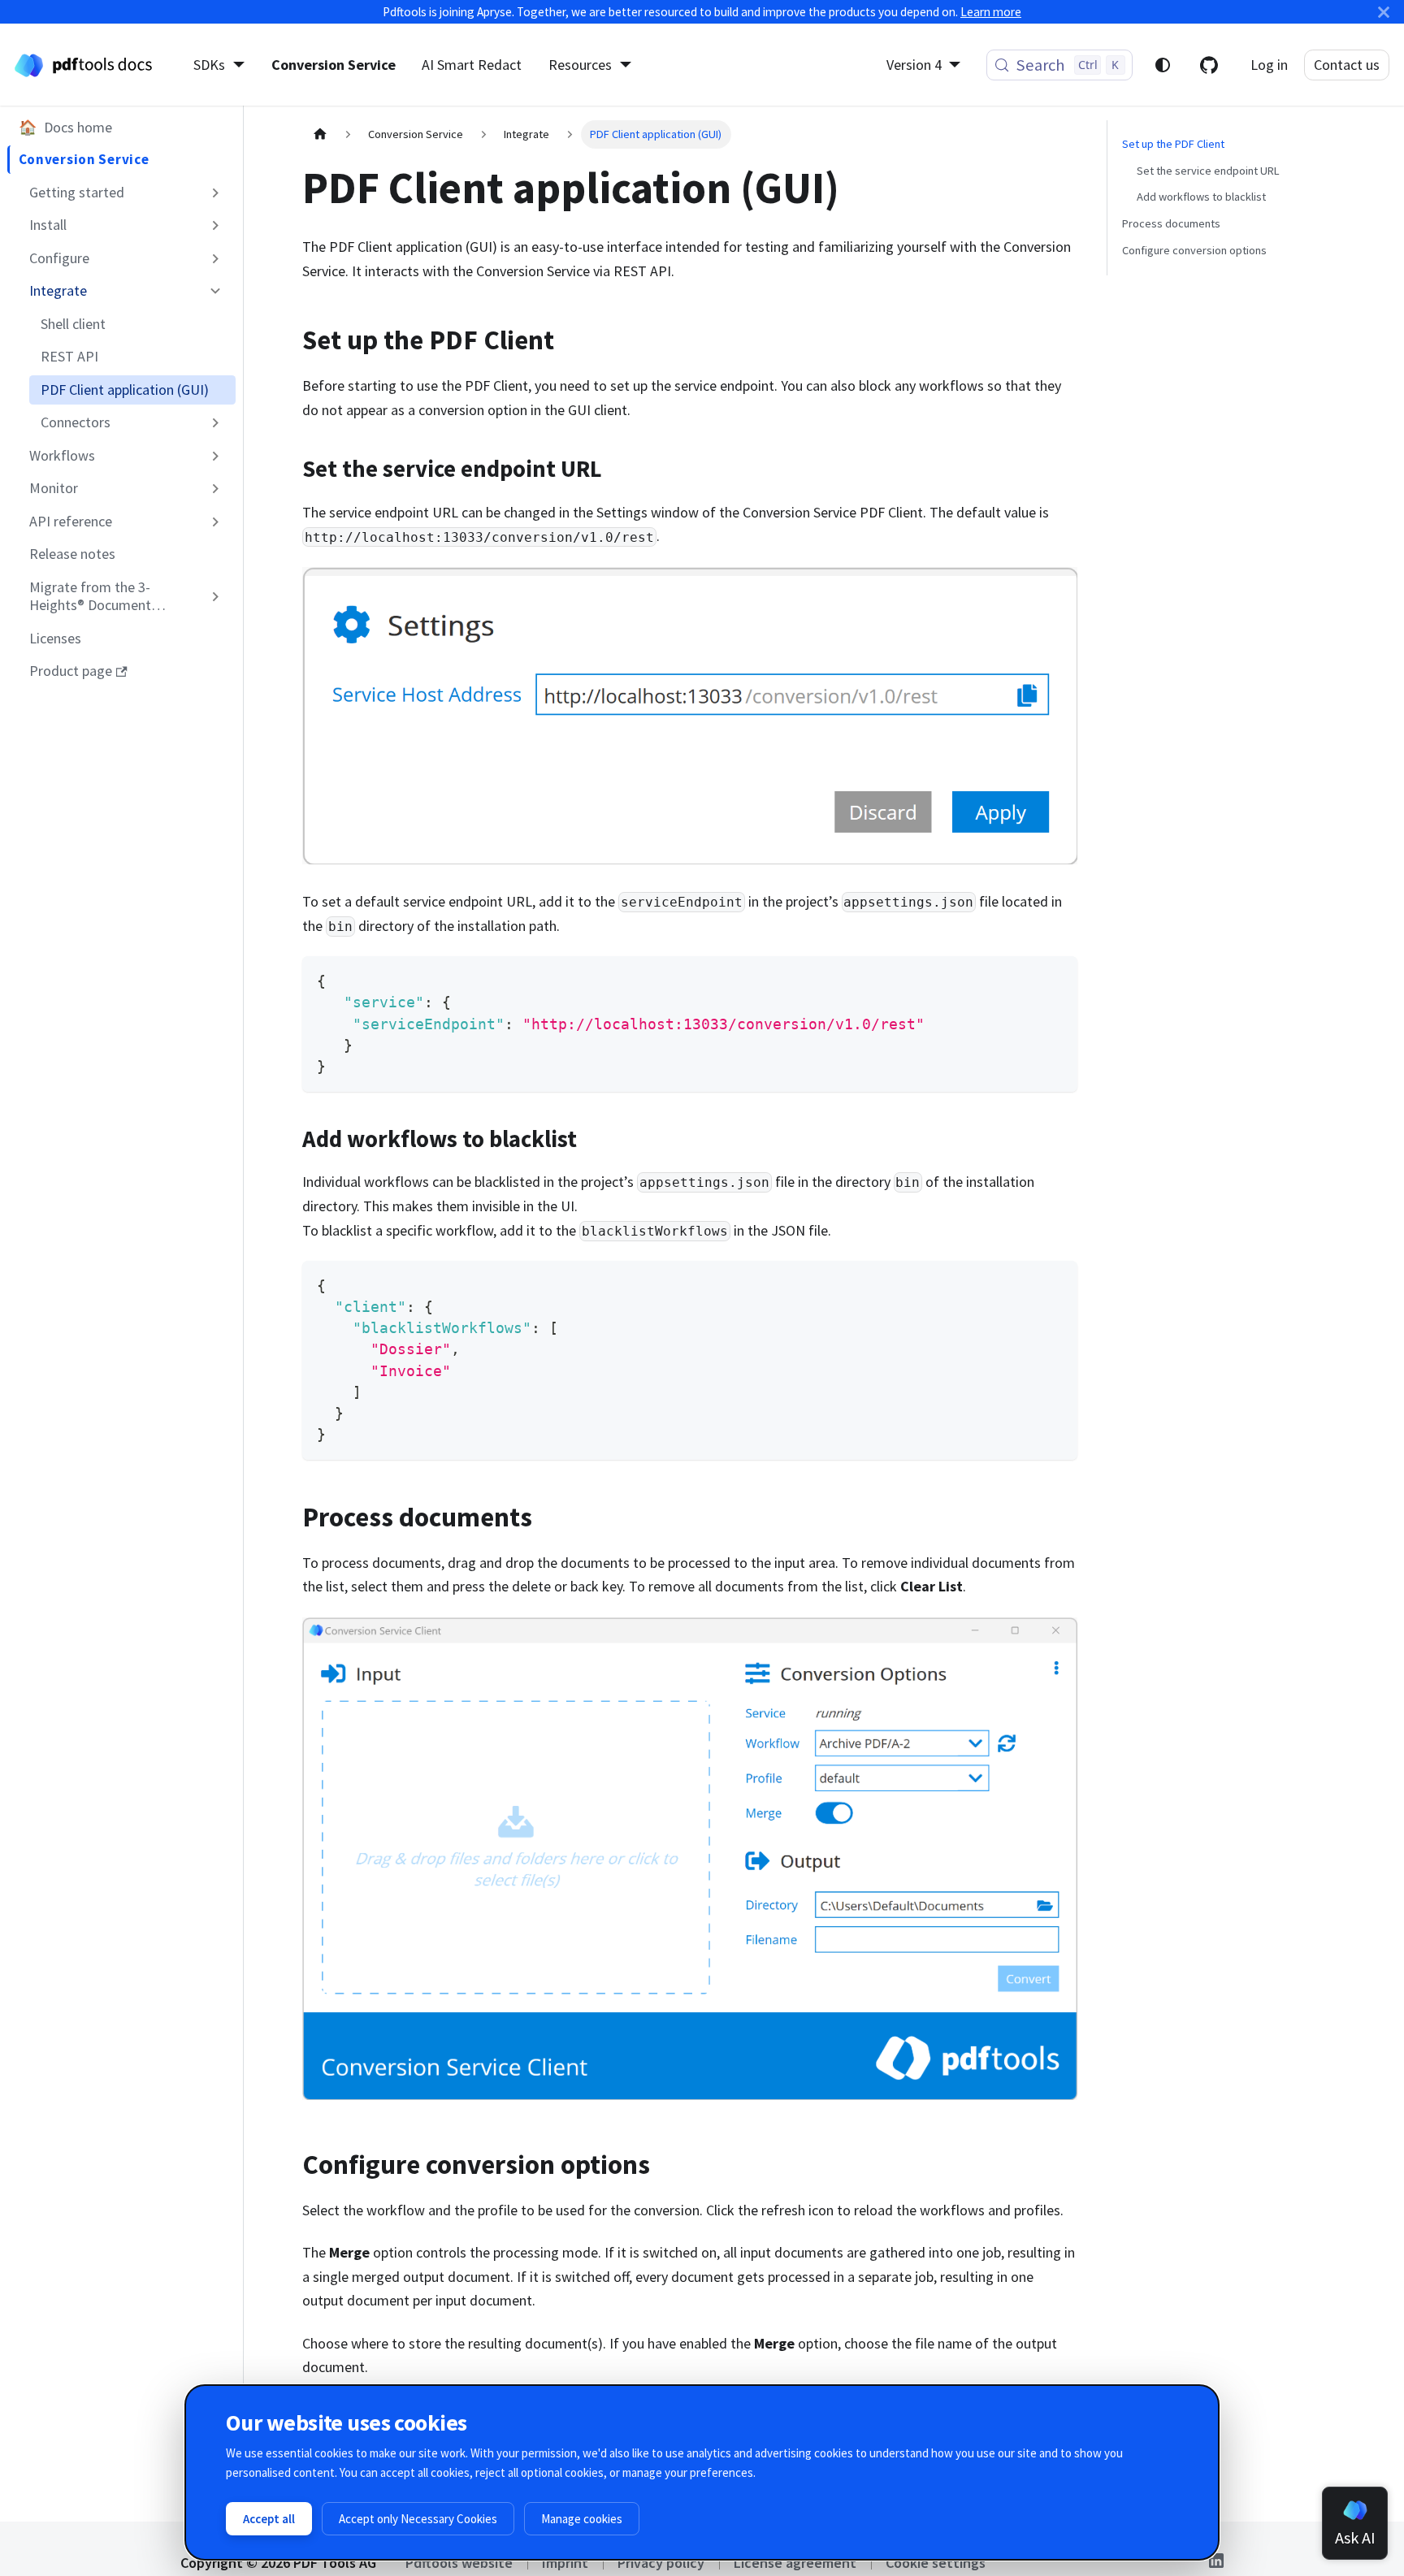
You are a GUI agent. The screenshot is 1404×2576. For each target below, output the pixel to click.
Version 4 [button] (914, 65)
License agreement (795, 2563)
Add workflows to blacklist (1201, 197)
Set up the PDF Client (1173, 144)
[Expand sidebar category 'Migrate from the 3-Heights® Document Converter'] (216, 597)
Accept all (269, 2519)
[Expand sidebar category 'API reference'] (216, 522)
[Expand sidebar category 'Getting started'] (216, 193)
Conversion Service (334, 65)
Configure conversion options (1194, 250)
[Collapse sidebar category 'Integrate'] (216, 291)
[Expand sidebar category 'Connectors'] (216, 422)
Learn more (991, 12)
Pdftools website (459, 2563)
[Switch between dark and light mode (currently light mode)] (1163, 65)
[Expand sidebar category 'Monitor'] (216, 488)
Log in (1269, 65)
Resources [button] (580, 65)
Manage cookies (582, 2519)
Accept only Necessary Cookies (418, 2519)
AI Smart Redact (472, 65)
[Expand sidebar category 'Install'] (216, 225)
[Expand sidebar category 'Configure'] (216, 258)
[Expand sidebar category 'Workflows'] (216, 456)
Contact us (1347, 65)
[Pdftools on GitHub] (1209, 65)
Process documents (1171, 223)
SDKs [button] (209, 65)
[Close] (1384, 12)
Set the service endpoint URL (1208, 171)
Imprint (565, 2563)
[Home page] (320, 134)
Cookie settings (936, 2563)
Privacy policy (661, 2563)
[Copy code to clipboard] (1055, 978)
